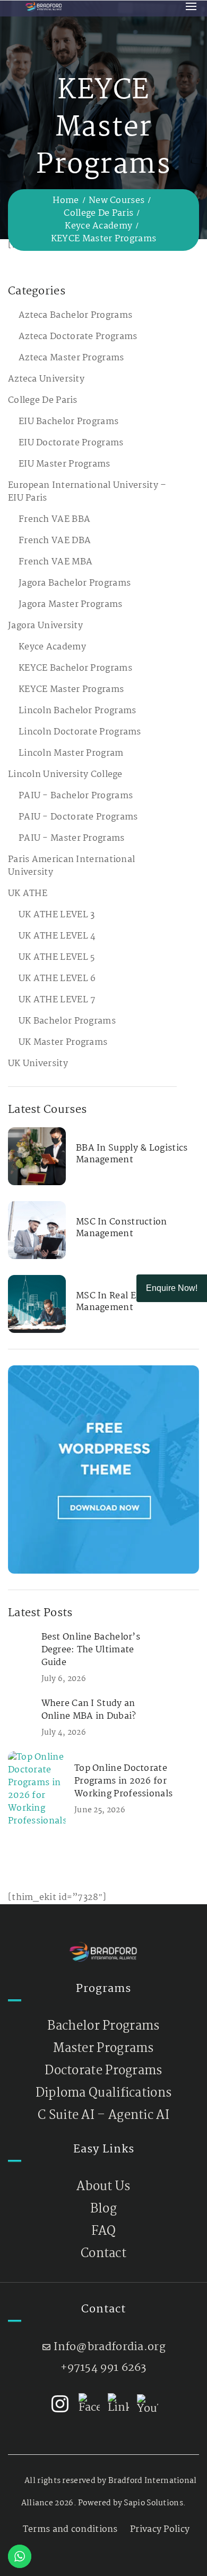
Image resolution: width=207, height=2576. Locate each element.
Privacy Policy (160, 2529)
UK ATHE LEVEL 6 (57, 979)
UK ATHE (28, 894)
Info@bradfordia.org (110, 2347)
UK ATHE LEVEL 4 (57, 936)
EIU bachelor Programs (68, 422)
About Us (103, 2187)
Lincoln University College (65, 775)
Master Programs (103, 2049)
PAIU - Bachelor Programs (76, 796)
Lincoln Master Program (71, 753)
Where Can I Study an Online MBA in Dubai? (89, 1710)
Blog (103, 2209)
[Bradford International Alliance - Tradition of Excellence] (44, 6)
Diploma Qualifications (104, 2093)
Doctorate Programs (103, 2071)
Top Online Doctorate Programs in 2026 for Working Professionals (123, 1781)
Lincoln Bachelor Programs (77, 711)
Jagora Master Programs (71, 605)
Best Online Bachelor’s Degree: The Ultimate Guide (91, 1650)
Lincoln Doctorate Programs (80, 732)
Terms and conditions (70, 2529)
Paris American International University (71, 866)
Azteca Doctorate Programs (78, 337)
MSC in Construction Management (122, 1228)
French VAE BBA (54, 520)
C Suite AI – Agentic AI (103, 2115)
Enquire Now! (172, 1288)
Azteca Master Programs (71, 358)
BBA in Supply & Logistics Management (132, 1154)
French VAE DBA (55, 541)
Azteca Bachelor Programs (75, 315)
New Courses (117, 201)
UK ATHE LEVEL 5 (57, 957)
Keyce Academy (98, 226)
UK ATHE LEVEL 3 (57, 915)
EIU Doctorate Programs (71, 443)
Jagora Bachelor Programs (75, 583)
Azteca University (46, 379)
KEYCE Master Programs (71, 690)
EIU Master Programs (64, 464)
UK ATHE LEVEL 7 (57, 1000)
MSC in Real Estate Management (117, 1302)
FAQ (104, 2231)
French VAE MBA (55, 562)
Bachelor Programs (103, 2026)
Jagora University (45, 626)
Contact (103, 2254)
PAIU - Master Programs (72, 838)
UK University (38, 1064)
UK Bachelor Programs (67, 1021)
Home (66, 201)
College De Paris (98, 213)
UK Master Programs (63, 1042)
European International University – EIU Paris (87, 492)
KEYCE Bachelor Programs (75, 668)
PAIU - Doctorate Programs (78, 817)
